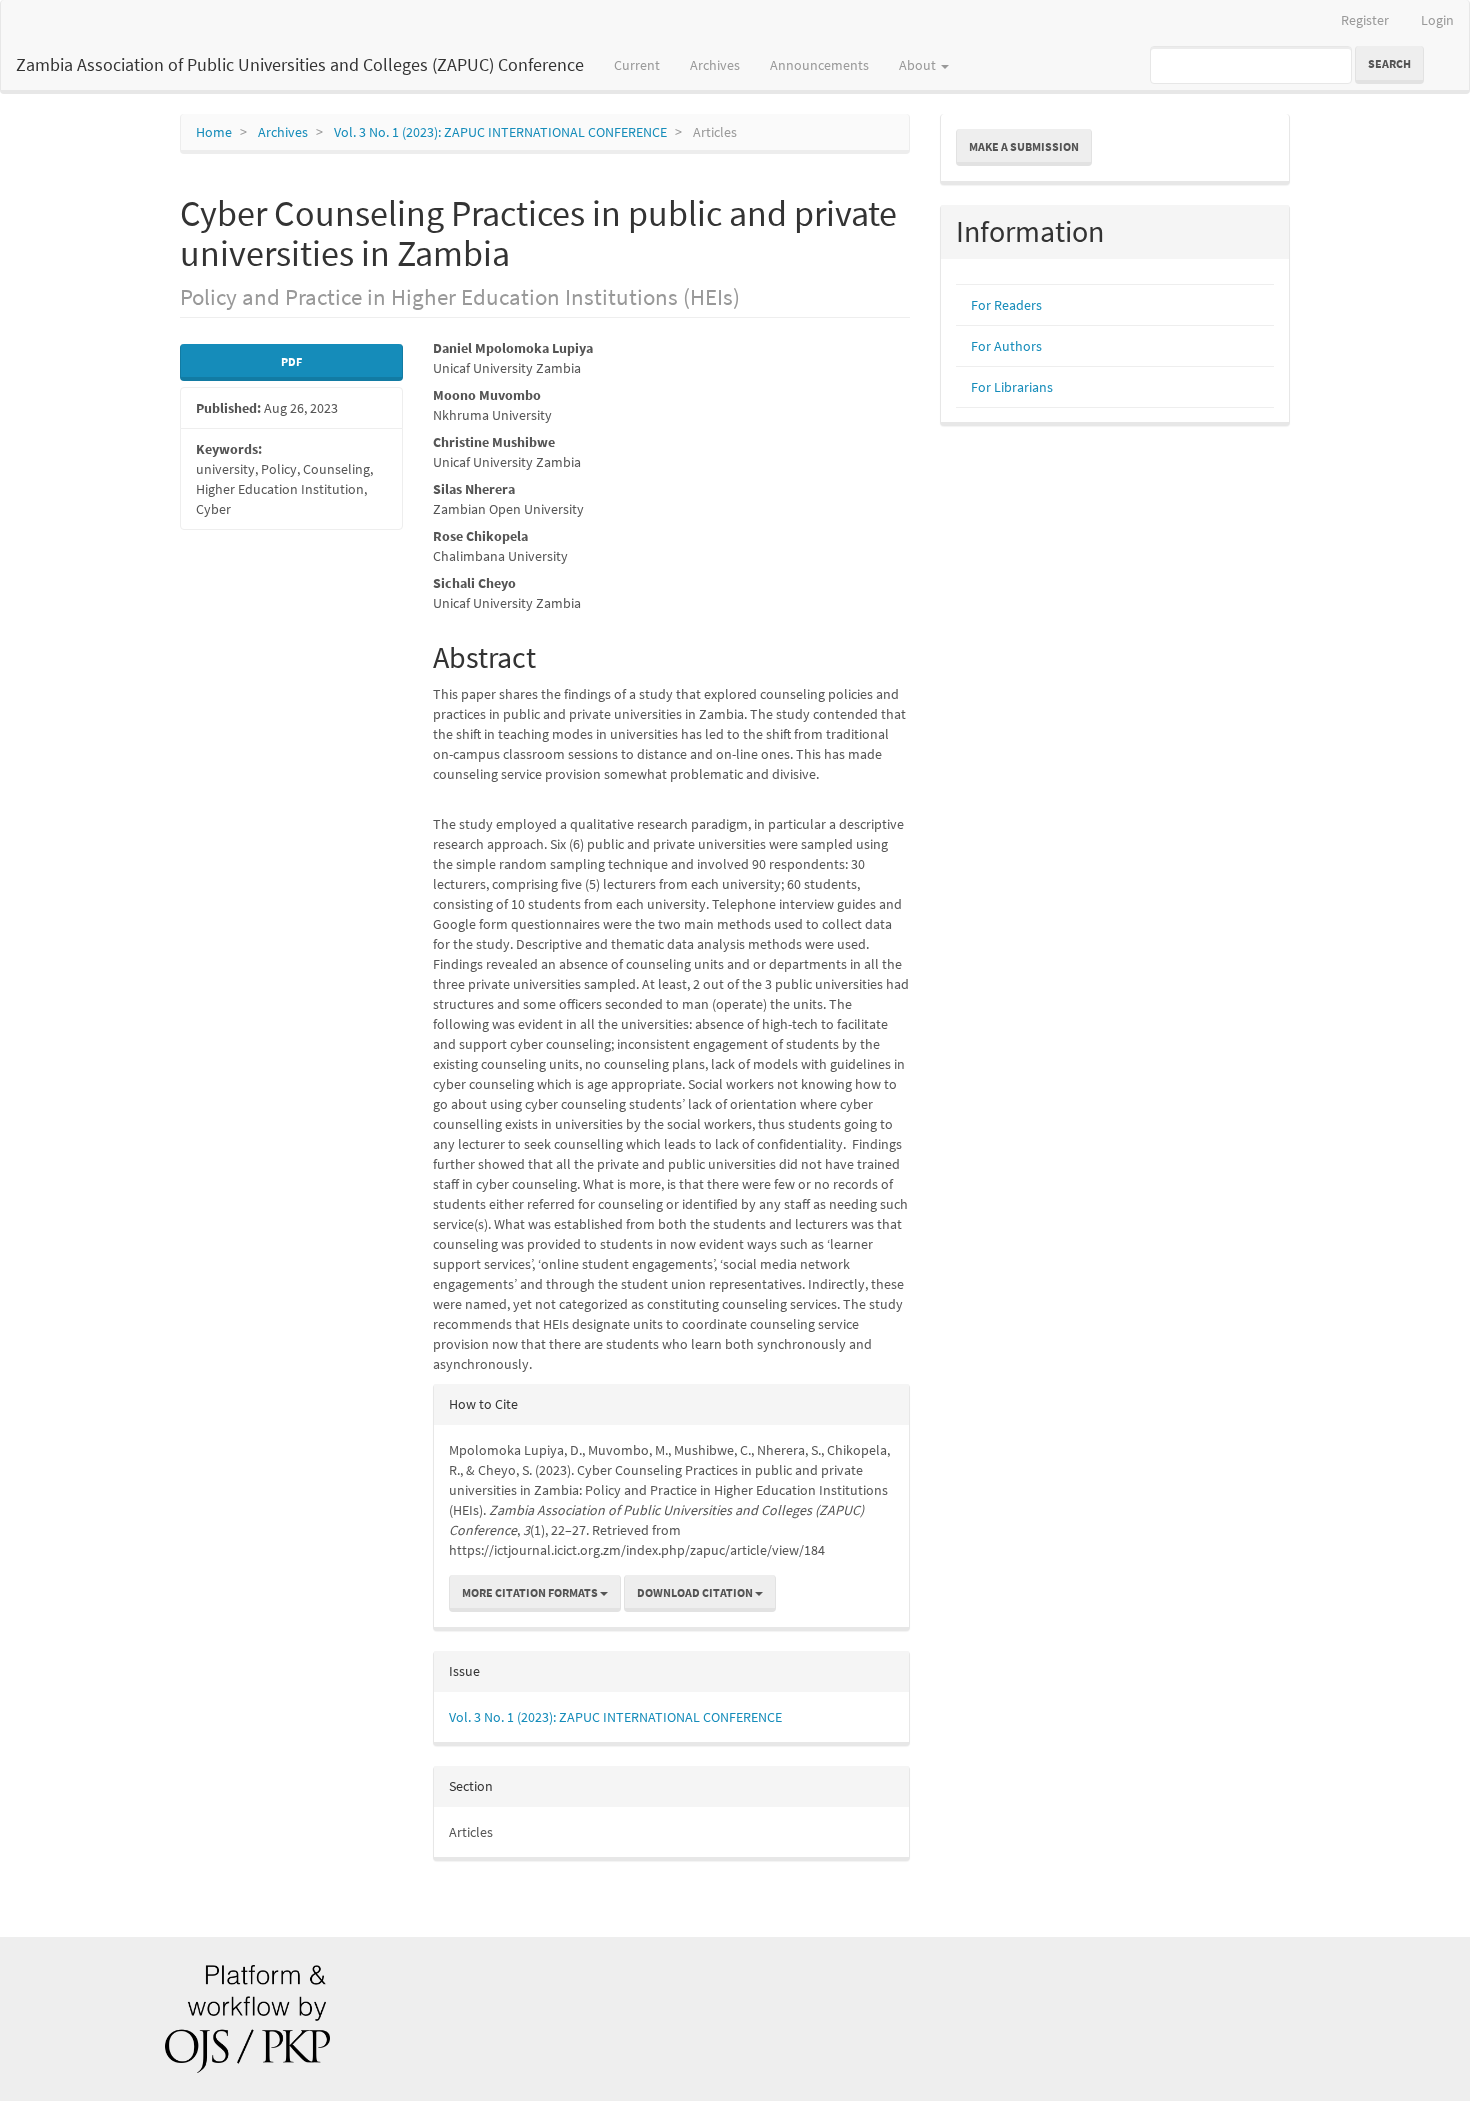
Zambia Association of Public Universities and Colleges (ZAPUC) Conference (300, 64)
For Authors (1006, 346)
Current (637, 65)
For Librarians (1012, 387)
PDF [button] (291, 361)
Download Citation (696, 1592)
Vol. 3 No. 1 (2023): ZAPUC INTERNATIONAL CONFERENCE (500, 132)
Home (214, 132)
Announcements (819, 65)
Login (1437, 20)
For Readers (1006, 305)
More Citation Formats (531, 1592)
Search (1389, 63)
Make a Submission (1024, 146)
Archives (715, 65)
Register (1365, 20)
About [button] (919, 65)
